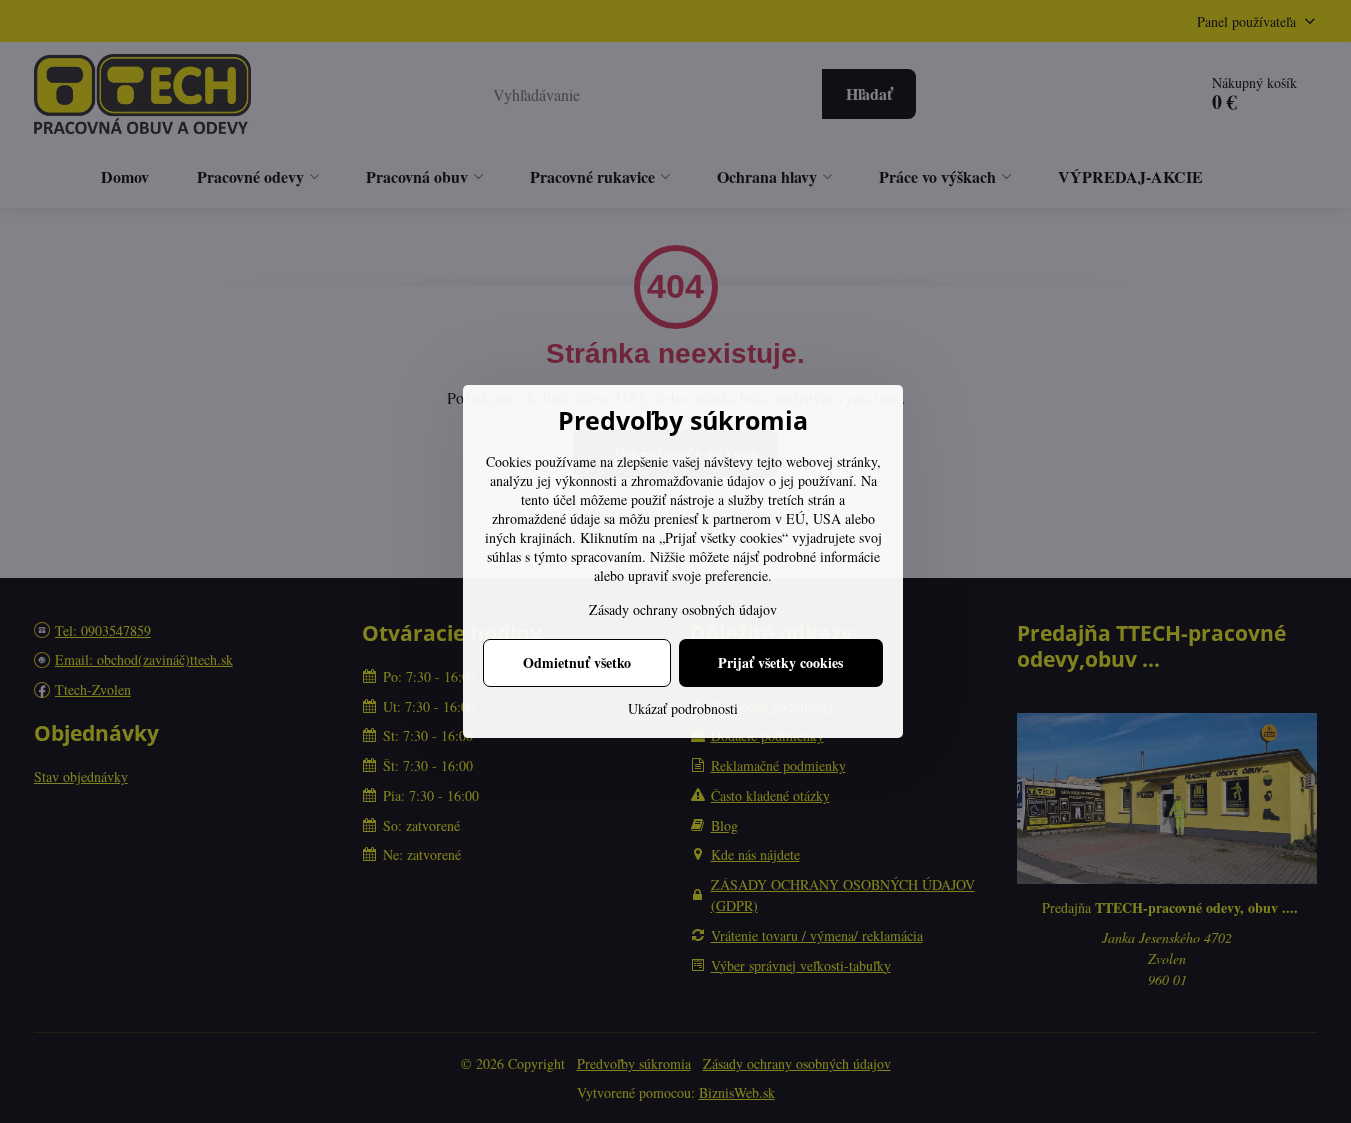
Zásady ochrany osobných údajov (683, 609)
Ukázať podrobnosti (683, 708)
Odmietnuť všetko (577, 662)
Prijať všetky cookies (780, 662)
